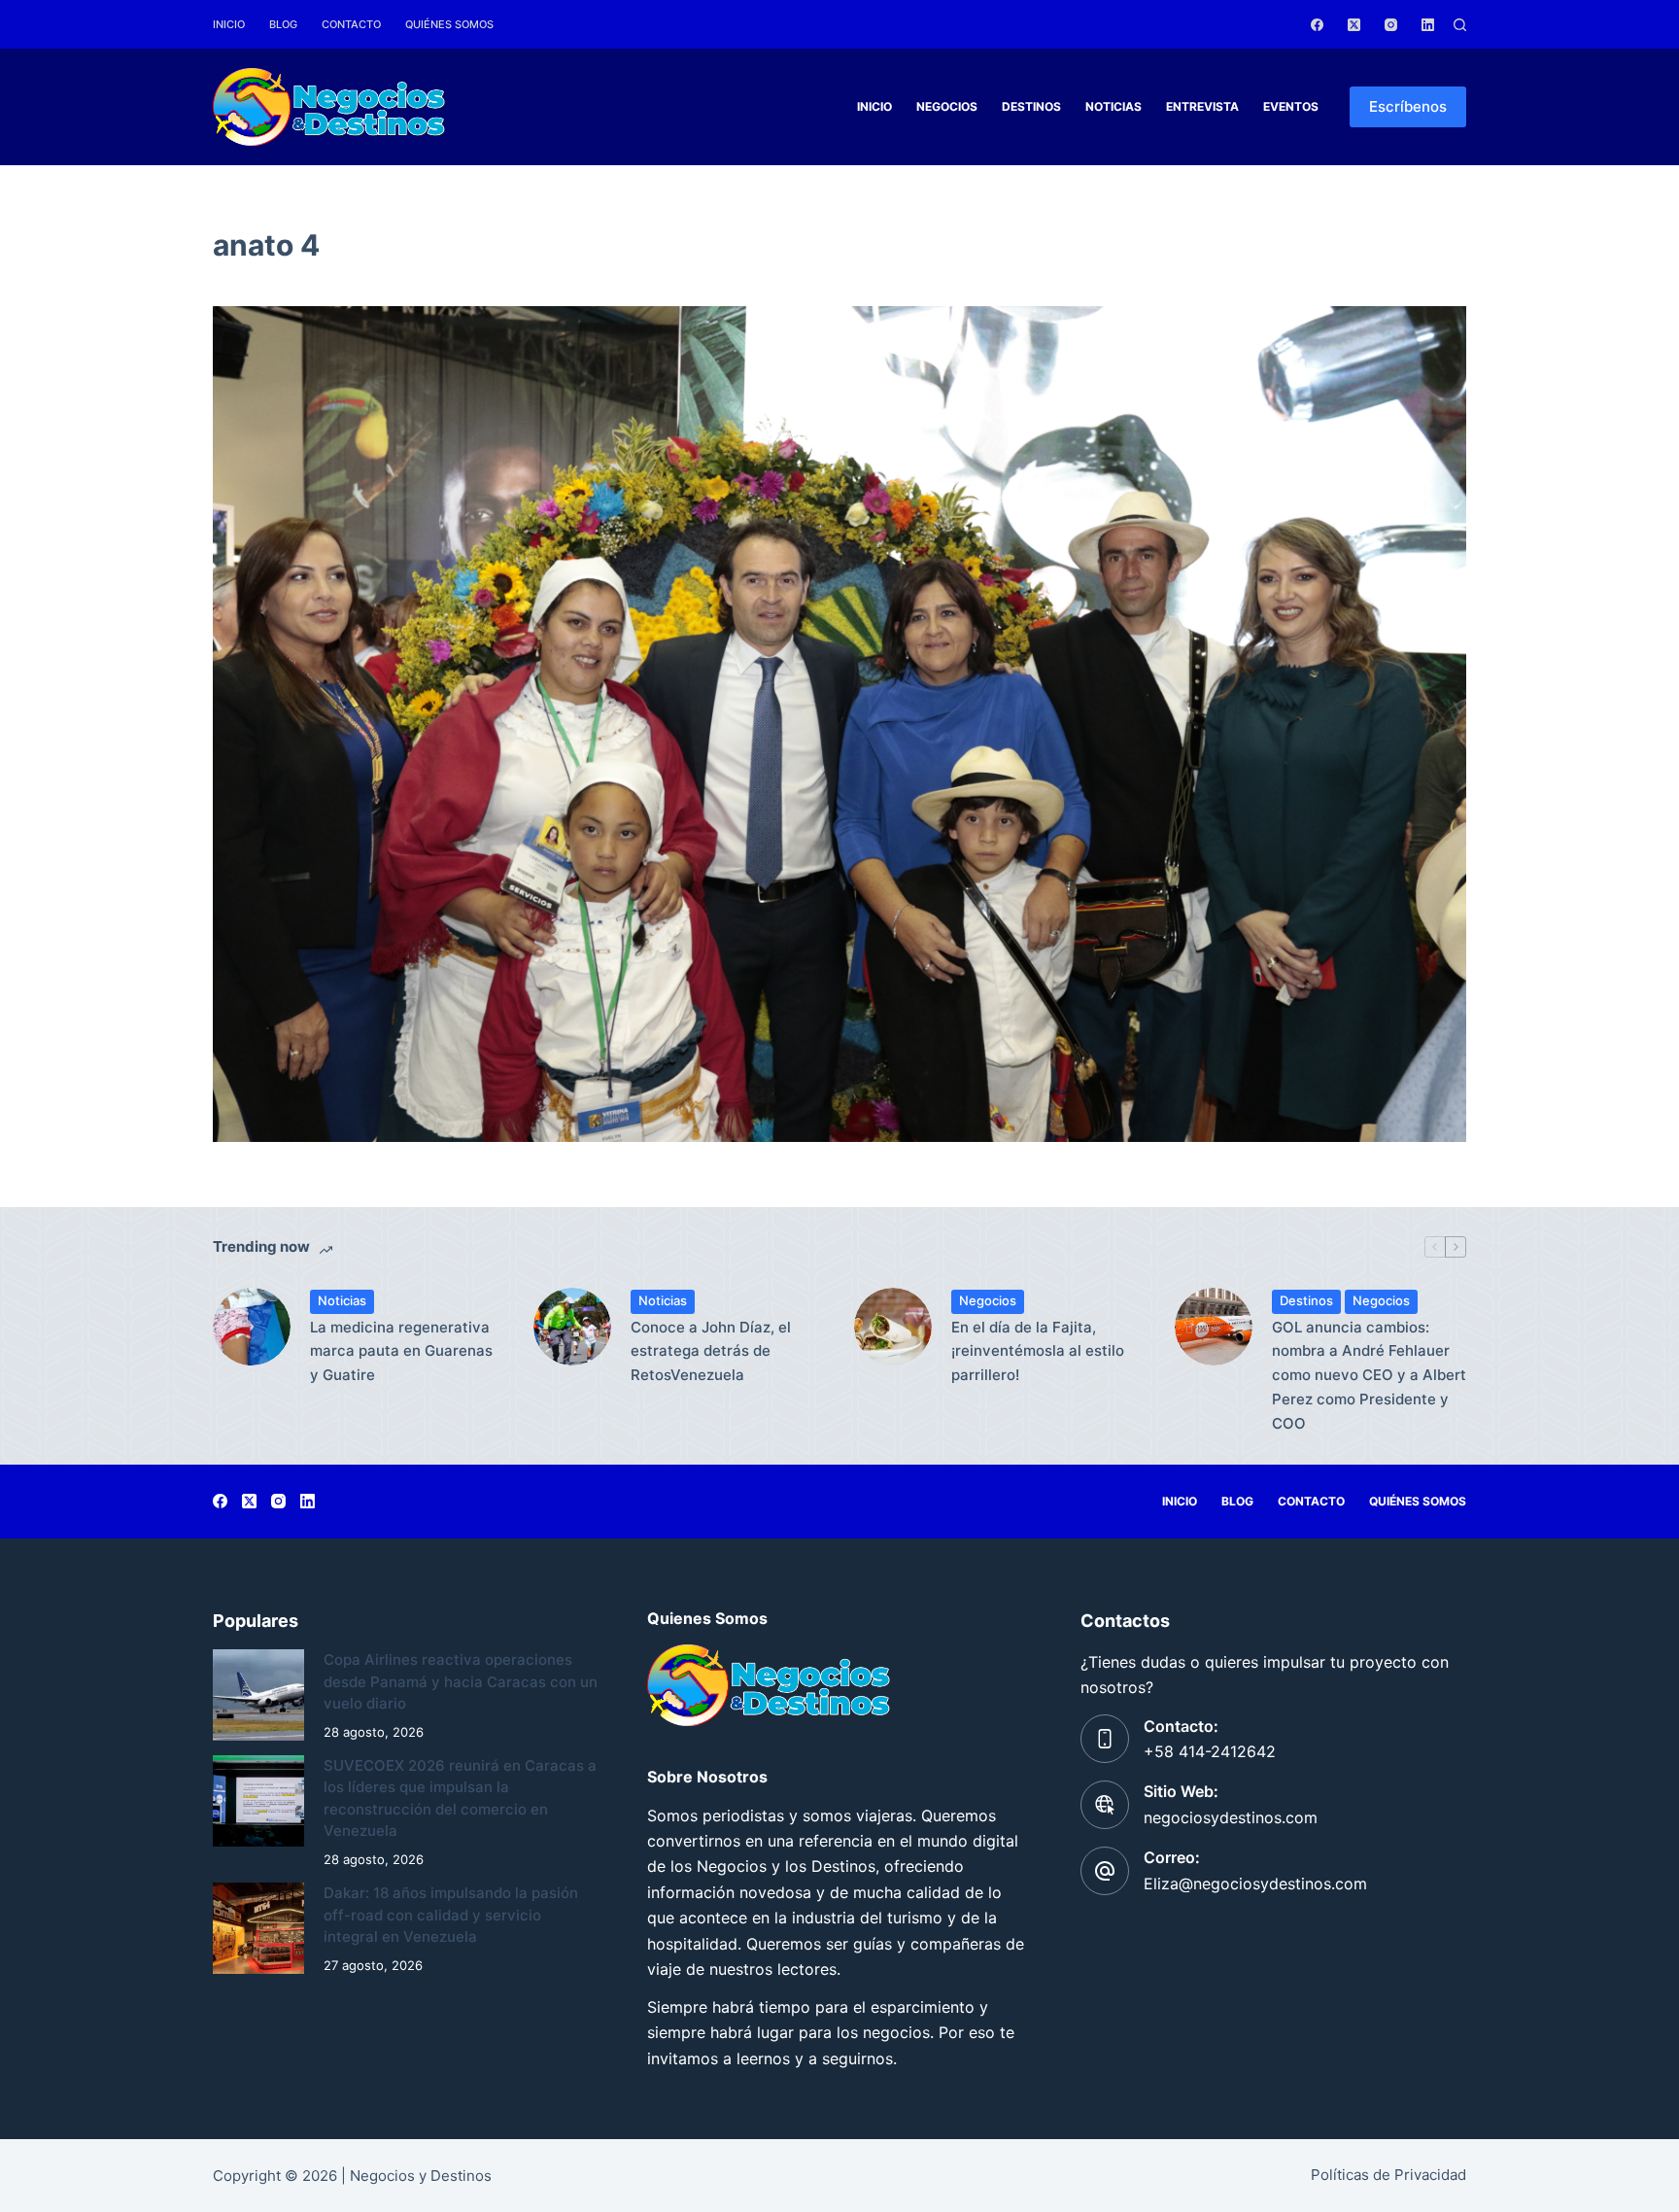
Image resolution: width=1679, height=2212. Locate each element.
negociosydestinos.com (1231, 1817)
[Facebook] (1317, 25)
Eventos (1291, 106)
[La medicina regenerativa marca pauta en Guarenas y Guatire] (252, 1327)
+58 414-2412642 (1210, 1751)
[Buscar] (1460, 25)
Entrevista (1202, 106)
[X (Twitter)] (1354, 25)
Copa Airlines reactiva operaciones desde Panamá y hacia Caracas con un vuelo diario (461, 1681)
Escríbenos (1408, 106)
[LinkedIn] (1428, 25)
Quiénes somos (449, 24)
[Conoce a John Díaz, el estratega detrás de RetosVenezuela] (572, 1327)
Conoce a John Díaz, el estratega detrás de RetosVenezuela (711, 1351)
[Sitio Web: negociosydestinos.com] (1105, 1805)
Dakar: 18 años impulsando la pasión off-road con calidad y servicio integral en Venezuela (451, 1915)
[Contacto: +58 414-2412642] (1105, 1739)
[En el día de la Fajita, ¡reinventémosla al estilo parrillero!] (893, 1327)
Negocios (947, 106)
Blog (283, 24)
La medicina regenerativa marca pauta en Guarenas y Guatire (401, 1351)
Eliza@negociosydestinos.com (1255, 1884)
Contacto (351, 24)
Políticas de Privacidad (1388, 2175)
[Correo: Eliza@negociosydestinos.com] (1105, 1871)
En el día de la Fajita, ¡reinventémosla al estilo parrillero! (1038, 1351)
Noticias (1114, 106)
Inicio (229, 24)
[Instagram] (1391, 25)
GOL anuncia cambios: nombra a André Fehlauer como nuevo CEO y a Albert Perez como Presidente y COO (1369, 1375)
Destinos (1031, 106)
